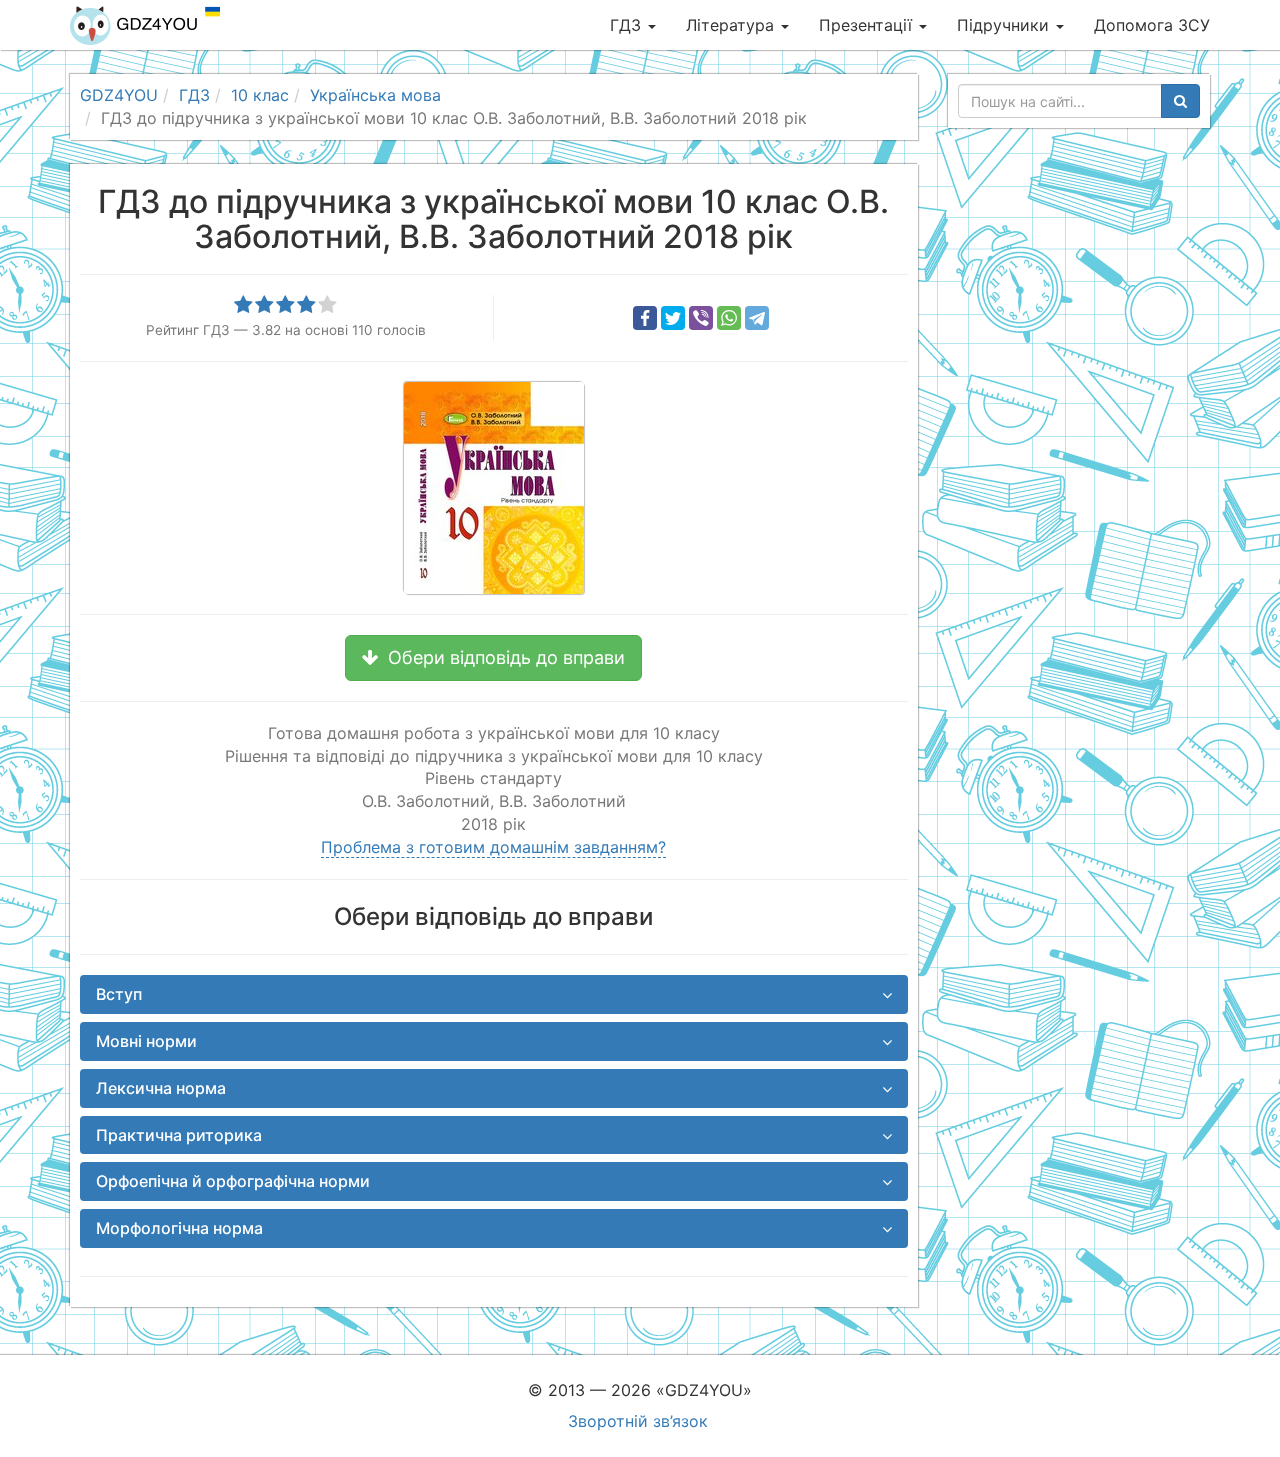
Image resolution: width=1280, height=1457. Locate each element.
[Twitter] (673, 318)
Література (732, 25)
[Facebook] (645, 318)
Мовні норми (146, 1041)
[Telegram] (757, 318)
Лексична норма (161, 1088)
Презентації (868, 25)
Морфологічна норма (179, 1228)
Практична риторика (179, 1135)
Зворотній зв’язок (638, 1421)
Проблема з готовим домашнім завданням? (493, 847)
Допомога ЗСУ (1152, 25)
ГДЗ (628, 25)
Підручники (1005, 25)
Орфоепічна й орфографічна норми (233, 1181)
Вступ (119, 994)
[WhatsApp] (729, 318)
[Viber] (701, 318)
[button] (493, 658)
